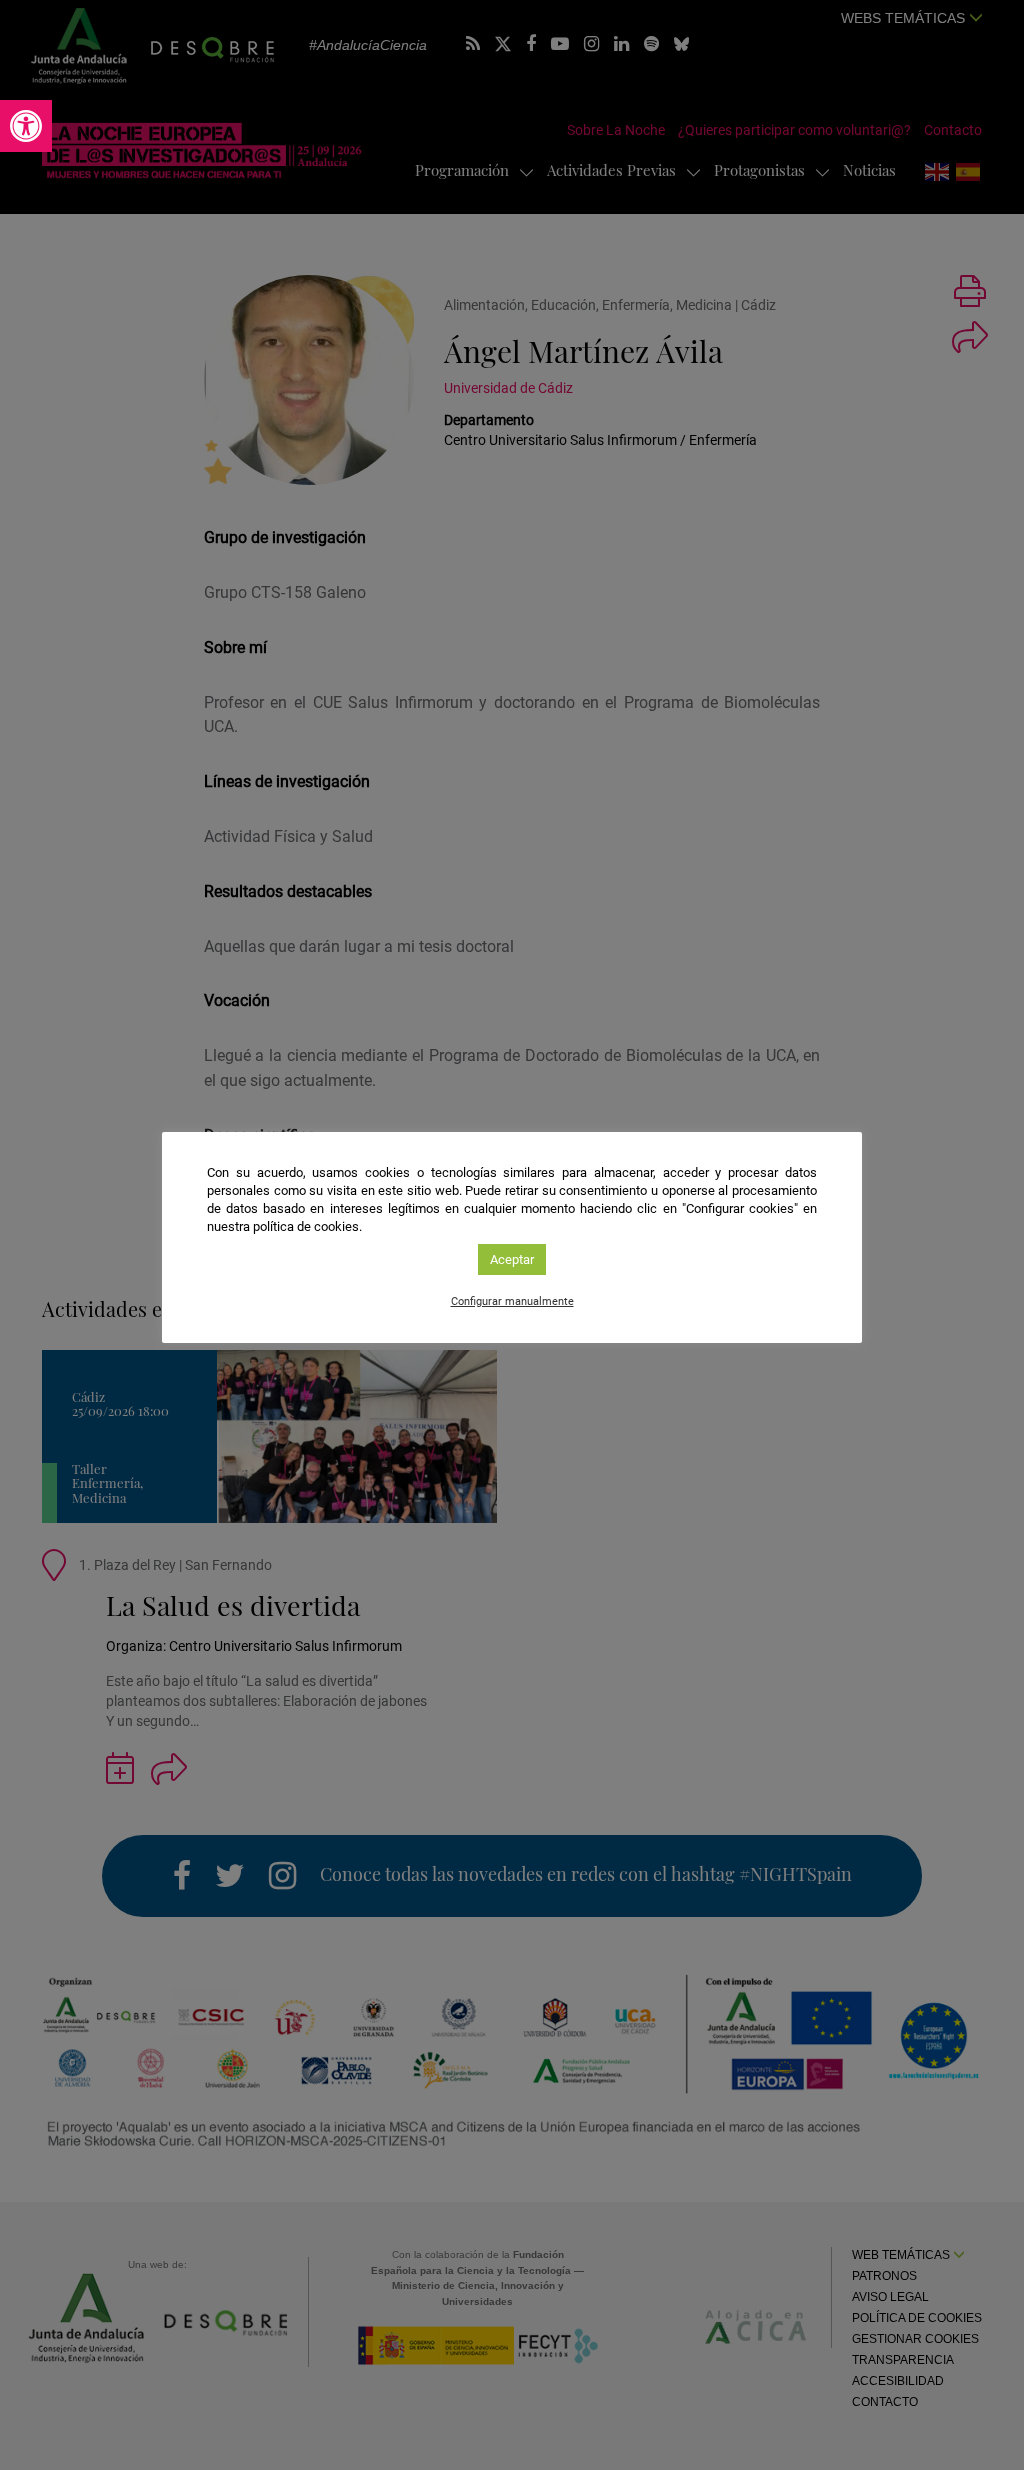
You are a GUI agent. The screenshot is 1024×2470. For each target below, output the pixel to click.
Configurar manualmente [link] (512, 1301)
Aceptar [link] (512, 1259)
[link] (26, 126)
